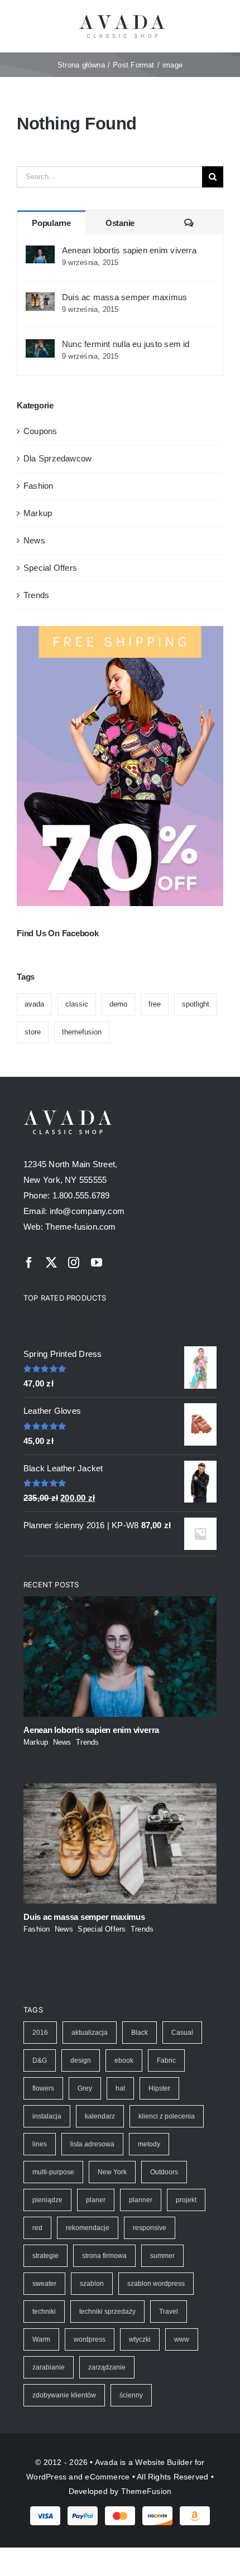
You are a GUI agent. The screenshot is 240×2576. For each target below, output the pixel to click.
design (81, 2060)
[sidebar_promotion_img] (120, 630)
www (182, 2339)
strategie (45, 2256)
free (155, 1004)
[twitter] (51, 1263)
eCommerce (107, 2477)
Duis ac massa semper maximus (124, 297)
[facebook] (29, 1263)
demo (118, 1004)
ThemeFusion (146, 2491)
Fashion (39, 486)
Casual (182, 2033)
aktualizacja (90, 2033)
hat (120, 2088)
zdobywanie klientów (64, 2395)
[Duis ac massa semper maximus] (40, 300)
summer (162, 2256)
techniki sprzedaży (107, 2312)
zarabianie (49, 2367)
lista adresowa (92, 2144)
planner (141, 2200)
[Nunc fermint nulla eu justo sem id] (40, 347)
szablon (92, 2284)
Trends (36, 595)
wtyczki (140, 2339)
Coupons (40, 431)
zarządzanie (107, 2367)
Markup (38, 513)
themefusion (82, 1032)
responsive (150, 2228)
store (33, 1032)
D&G (40, 2060)
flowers (43, 2088)
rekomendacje (88, 2228)
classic (77, 1004)
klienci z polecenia (167, 2116)
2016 (40, 2033)
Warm (41, 2339)
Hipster (159, 2088)
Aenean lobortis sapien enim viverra (129, 250)
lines (40, 2144)
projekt (186, 2200)
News (34, 540)
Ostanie (120, 223)
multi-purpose (53, 2172)
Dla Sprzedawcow (57, 458)
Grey (85, 2088)
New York (112, 2172)
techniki (44, 2312)
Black (140, 2033)
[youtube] (97, 1263)
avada (34, 1004)
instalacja (47, 2116)
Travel (169, 2312)
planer (96, 2200)
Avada (106, 2462)
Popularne (51, 223)
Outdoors (164, 2172)
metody (149, 2144)
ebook (124, 2060)
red (37, 2228)
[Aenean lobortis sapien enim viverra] (40, 253)
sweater (44, 2284)
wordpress (90, 2339)
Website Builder (164, 2462)
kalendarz (100, 2116)
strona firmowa (104, 2256)
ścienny (131, 2395)
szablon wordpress (156, 2284)
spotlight (196, 1004)
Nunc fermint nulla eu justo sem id (126, 344)
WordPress (46, 2477)
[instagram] (74, 1263)
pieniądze (47, 2200)
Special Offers (50, 568)
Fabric (166, 2060)
